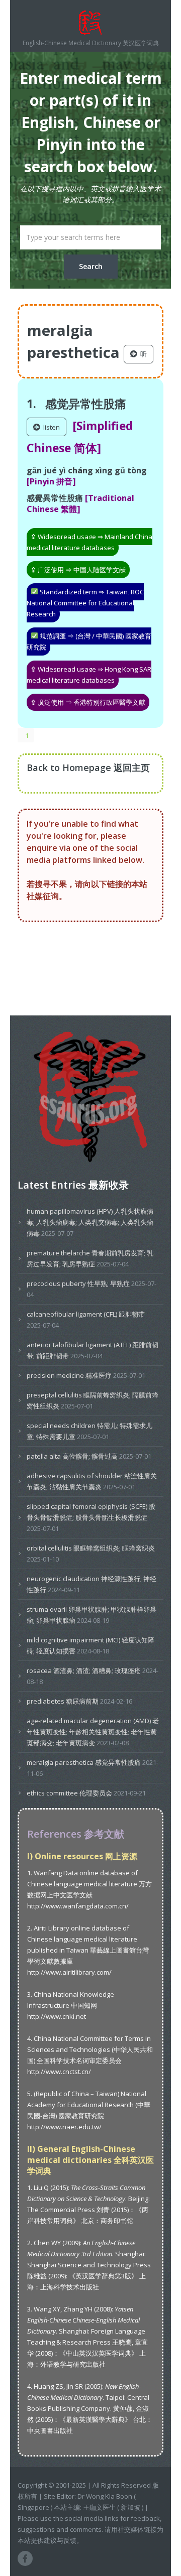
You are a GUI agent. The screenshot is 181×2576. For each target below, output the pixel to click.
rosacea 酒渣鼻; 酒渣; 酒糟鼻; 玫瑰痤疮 (84, 1670)
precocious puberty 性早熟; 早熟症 (78, 1283)
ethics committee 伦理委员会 (69, 1793)
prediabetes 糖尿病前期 (63, 1701)
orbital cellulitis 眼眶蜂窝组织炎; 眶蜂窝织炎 (91, 1548)
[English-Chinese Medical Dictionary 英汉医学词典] (90, 23)
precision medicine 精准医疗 (69, 1375)
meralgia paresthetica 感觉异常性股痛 (84, 1762)
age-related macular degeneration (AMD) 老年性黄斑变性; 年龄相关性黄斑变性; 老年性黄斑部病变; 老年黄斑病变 (93, 1732)
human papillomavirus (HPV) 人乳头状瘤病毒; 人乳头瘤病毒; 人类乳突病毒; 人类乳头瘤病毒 (90, 1222)
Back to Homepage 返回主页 (88, 767)
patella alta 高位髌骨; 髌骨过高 (72, 1456)
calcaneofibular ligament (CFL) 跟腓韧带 (86, 1314)
